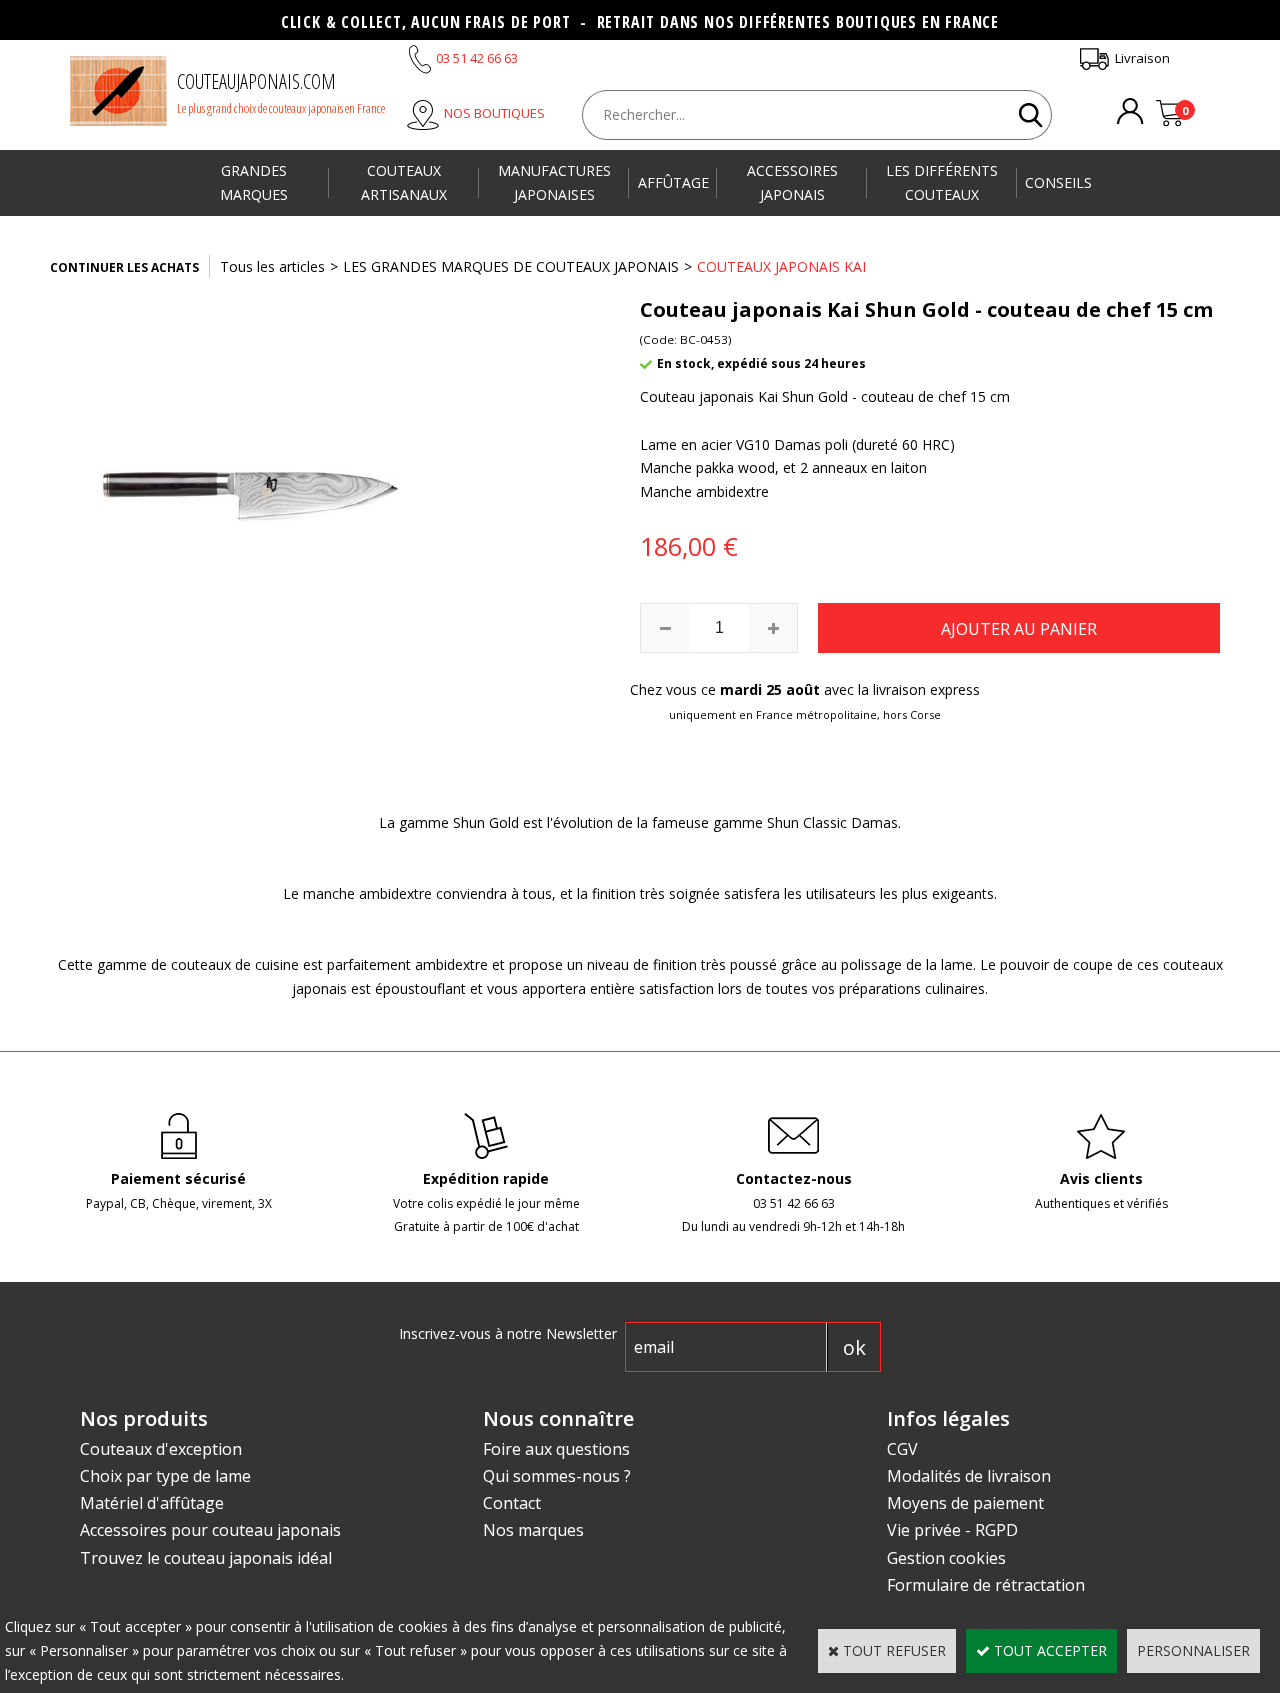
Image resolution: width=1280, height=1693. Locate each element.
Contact (512, 1503)
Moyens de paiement (965, 1503)
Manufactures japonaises (554, 182)
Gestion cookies (946, 1558)
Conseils (1058, 182)
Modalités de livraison (969, 1476)
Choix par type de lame (165, 1476)
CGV (902, 1449)
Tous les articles (272, 266)
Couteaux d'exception (161, 1449)
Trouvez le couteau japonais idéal (206, 1558)
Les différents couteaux (942, 182)
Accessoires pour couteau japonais (210, 1530)
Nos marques (533, 1530)
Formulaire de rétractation (986, 1585)
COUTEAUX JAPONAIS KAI (781, 266)
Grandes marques (254, 182)
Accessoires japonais (792, 182)
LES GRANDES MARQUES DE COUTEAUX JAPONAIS (511, 266)
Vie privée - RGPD (952, 1530)
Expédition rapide (486, 1178)
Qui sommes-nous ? (557, 1476)
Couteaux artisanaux (404, 182)
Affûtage (673, 182)
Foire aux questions (556, 1449)
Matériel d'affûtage (152, 1503)
